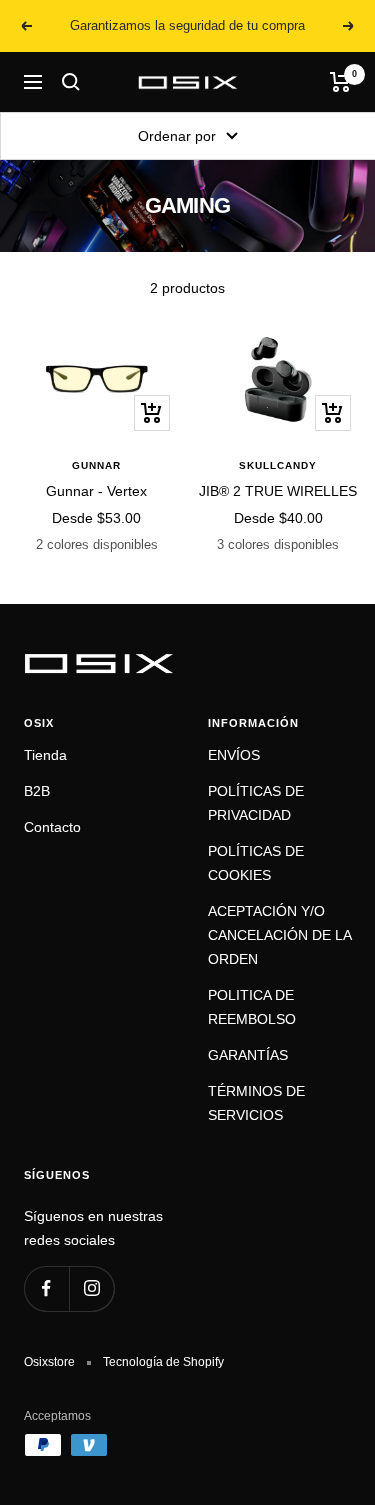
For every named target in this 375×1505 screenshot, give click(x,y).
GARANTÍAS (248, 1055)
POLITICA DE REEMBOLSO (252, 1007)
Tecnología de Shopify (163, 1362)
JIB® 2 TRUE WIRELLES (278, 491)
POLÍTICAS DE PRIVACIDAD (256, 803)
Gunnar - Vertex (96, 491)
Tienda (45, 755)
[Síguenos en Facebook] (46, 1288)
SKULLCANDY (278, 465)
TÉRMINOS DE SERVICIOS (256, 1103)
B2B (37, 791)
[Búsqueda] (71, 82)
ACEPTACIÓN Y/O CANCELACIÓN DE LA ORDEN (279, 935)
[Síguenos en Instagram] (91, 1288)
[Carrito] (340, 82)
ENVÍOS (234, 755)
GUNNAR (96, 465)
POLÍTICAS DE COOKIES (256, 863)
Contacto (52, 827)
